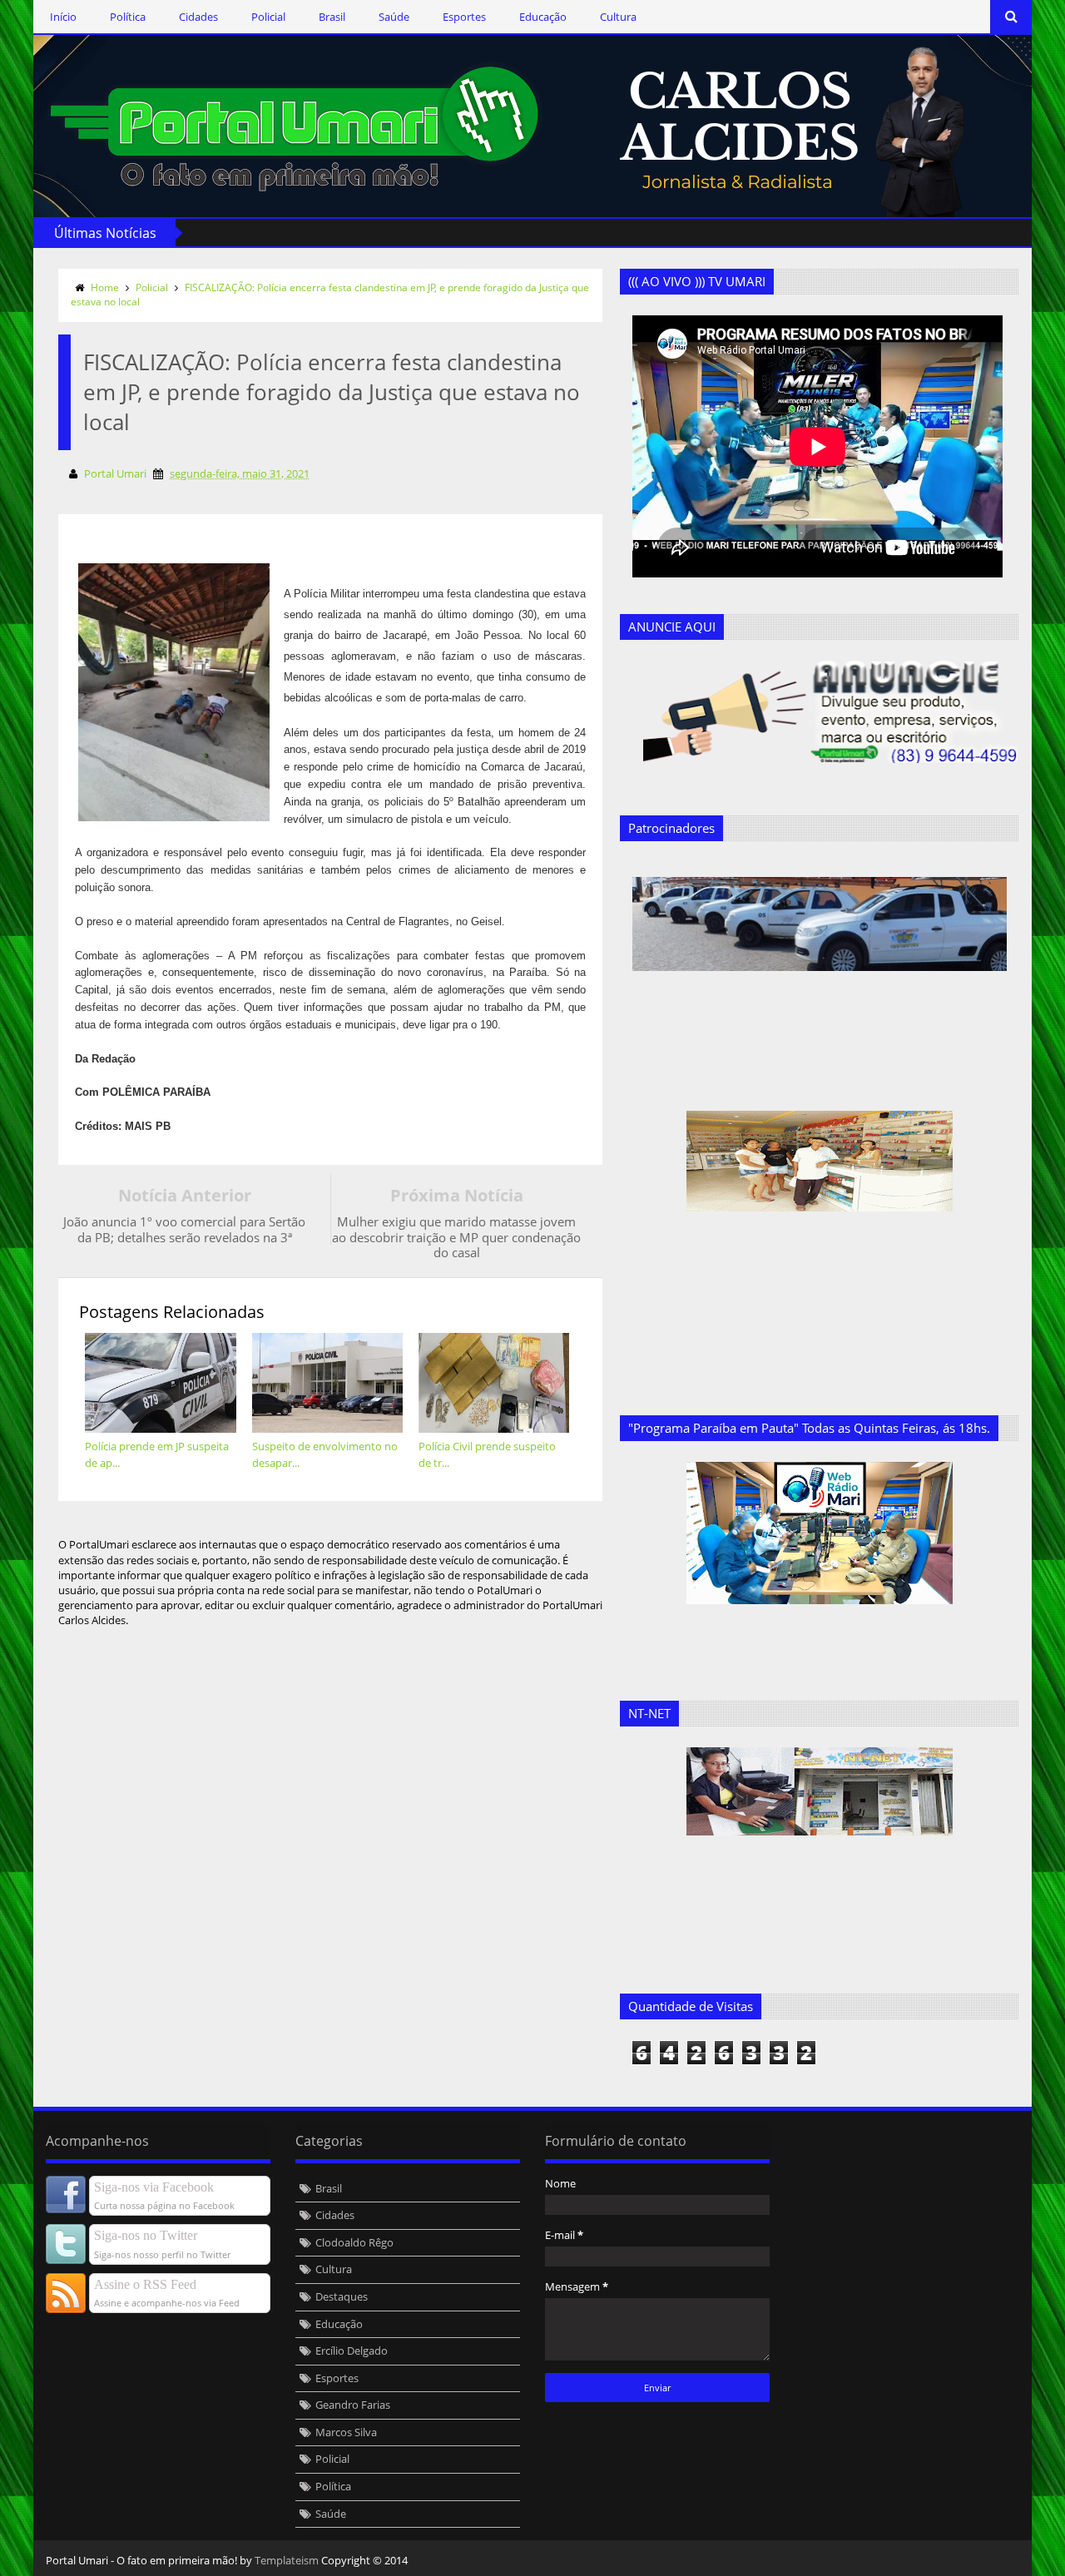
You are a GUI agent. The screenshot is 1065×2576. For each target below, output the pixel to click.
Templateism (287, 2560)
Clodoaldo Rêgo (354, 2242)
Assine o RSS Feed (145, 2284)
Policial (268, 17)
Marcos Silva (346, 2432)
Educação (543, 17)
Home (105, 287)
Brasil (332, 17)
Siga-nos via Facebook (154, 2187)
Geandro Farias (353, 2405)
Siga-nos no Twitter (146, 2235)
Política (128, 17)
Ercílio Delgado (352, 2351)
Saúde (394, 17)
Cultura (618, 17)
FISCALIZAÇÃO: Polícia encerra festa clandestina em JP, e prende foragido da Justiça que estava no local (330, 295)
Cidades (198, 17)
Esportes (464, 17)
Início (63, 17)
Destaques (342, 2296)
